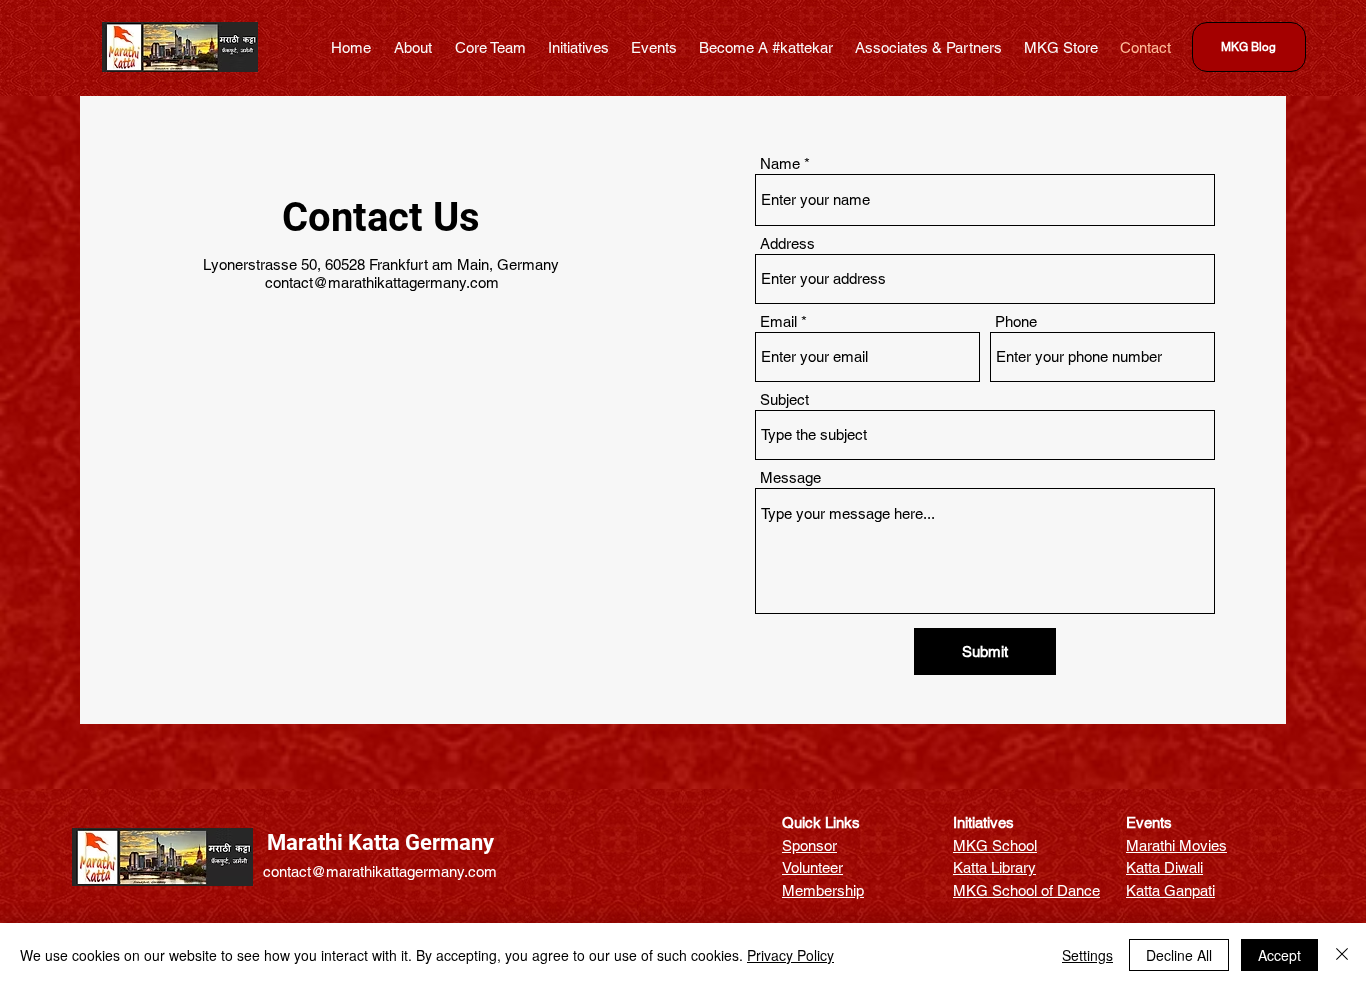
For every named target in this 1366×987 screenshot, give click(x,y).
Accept (1279, 955)
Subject (784, 399)
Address (787, 243)
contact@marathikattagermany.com (382, 282)
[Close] (1342, 955)
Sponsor (809, 845)
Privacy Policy (790, 955)
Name (780, 163)
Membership (823, 890)
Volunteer (812, 867)
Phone (1016, 321)
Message (790, 477)
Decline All (1179, 955)
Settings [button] (1087, 955)
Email (778, 321)
